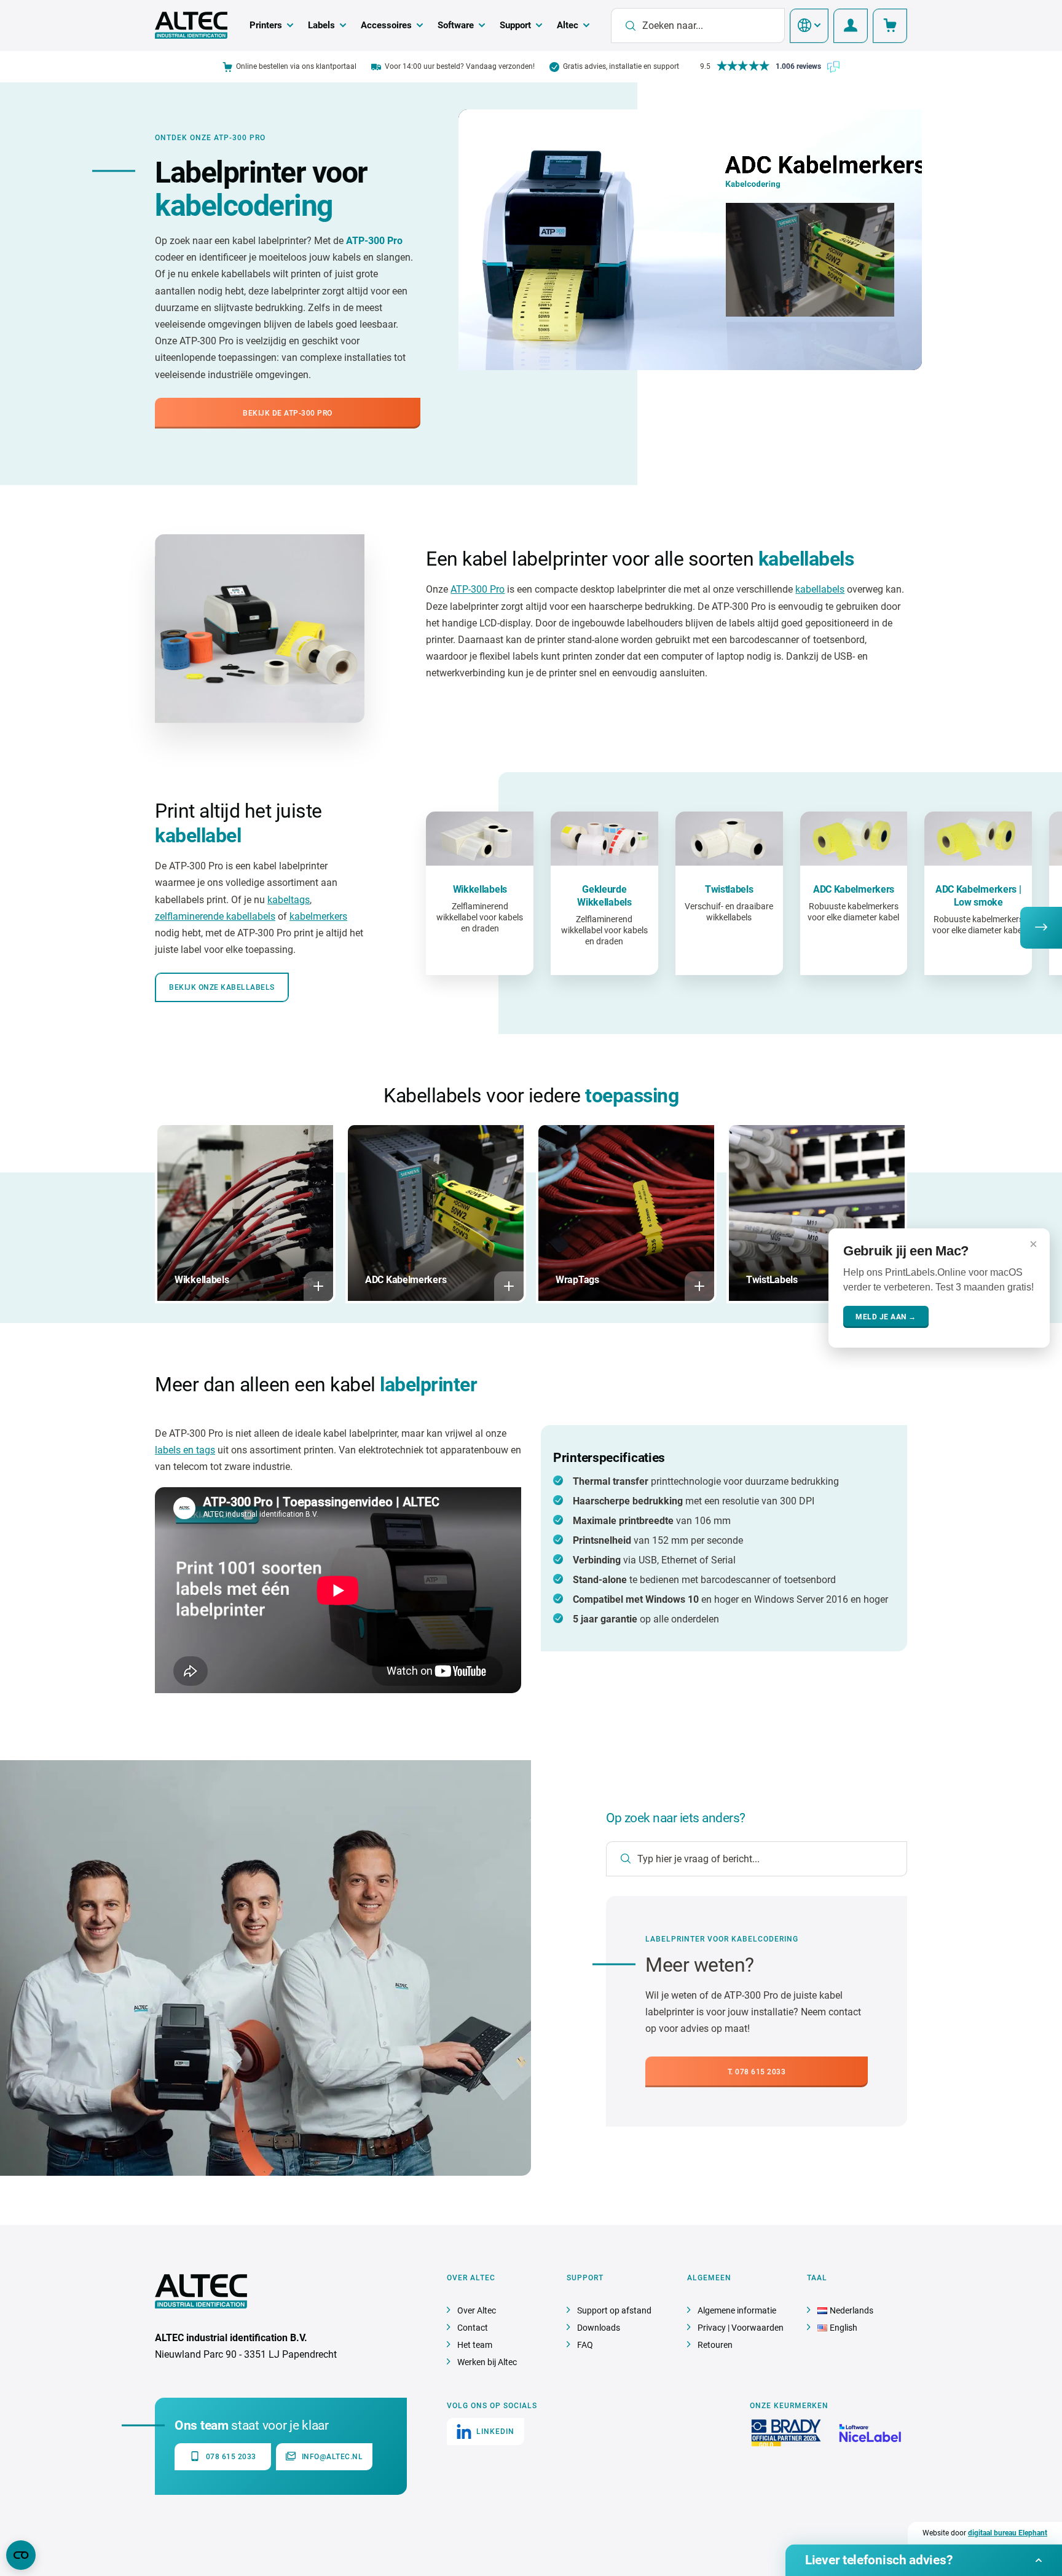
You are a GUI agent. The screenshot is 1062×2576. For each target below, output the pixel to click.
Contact (473, 2328)
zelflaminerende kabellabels (215, 916)
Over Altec (477, 2310)
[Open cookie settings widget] (21, 2555)
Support (515, 25)
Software (456, 25)
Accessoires (386, 25)
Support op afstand (614, 2310)
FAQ (585, 2345)
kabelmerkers (318, 916)
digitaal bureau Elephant (1008, 2533)
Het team (475, 2345)
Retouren (715, 2345)
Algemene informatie (737, 2310)
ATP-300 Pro (478, 589)
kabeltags (289, 900)
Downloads (599, 2328)
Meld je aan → (886, 1317)
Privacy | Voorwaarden (741, 2328)
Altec (568, 25)
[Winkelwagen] (890, 26)
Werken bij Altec (487, 2362)
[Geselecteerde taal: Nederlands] (809, 26)
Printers (266, 25)
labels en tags (185, 1450)
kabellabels (820, 589)
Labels (321, 25)
